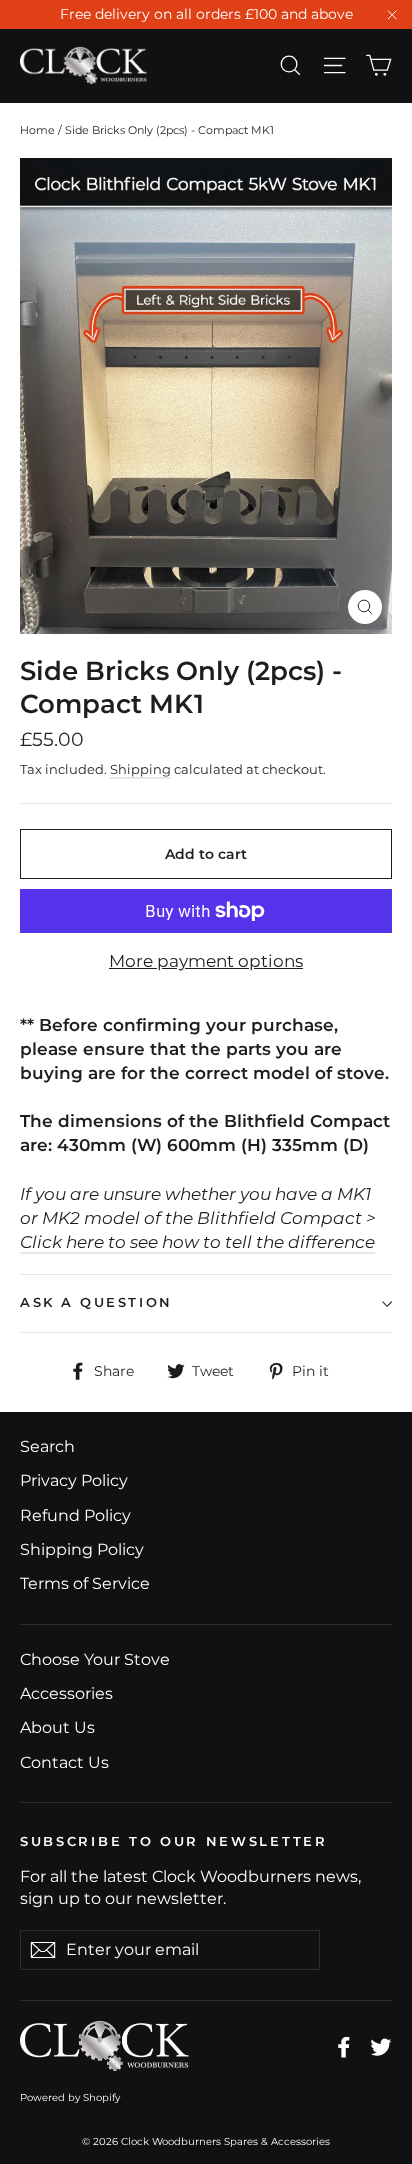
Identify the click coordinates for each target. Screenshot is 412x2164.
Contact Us (64, 1762)
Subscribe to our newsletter (174, 1841)
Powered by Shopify (70, 2097)
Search (47, 1446)
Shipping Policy (82, 1549)
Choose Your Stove (95, 1659)
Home (37, 130)
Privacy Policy (74, 1480)
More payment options (206, 961)
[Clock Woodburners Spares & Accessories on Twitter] (381, 2046)
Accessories (66, 1693)
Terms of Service (85, 1583)
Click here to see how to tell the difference (197, 1242)
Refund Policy (75, 1515)
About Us (57, 1727)
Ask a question (96, 1302)
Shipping (140, 769)
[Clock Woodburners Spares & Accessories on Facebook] (344, 2046)
